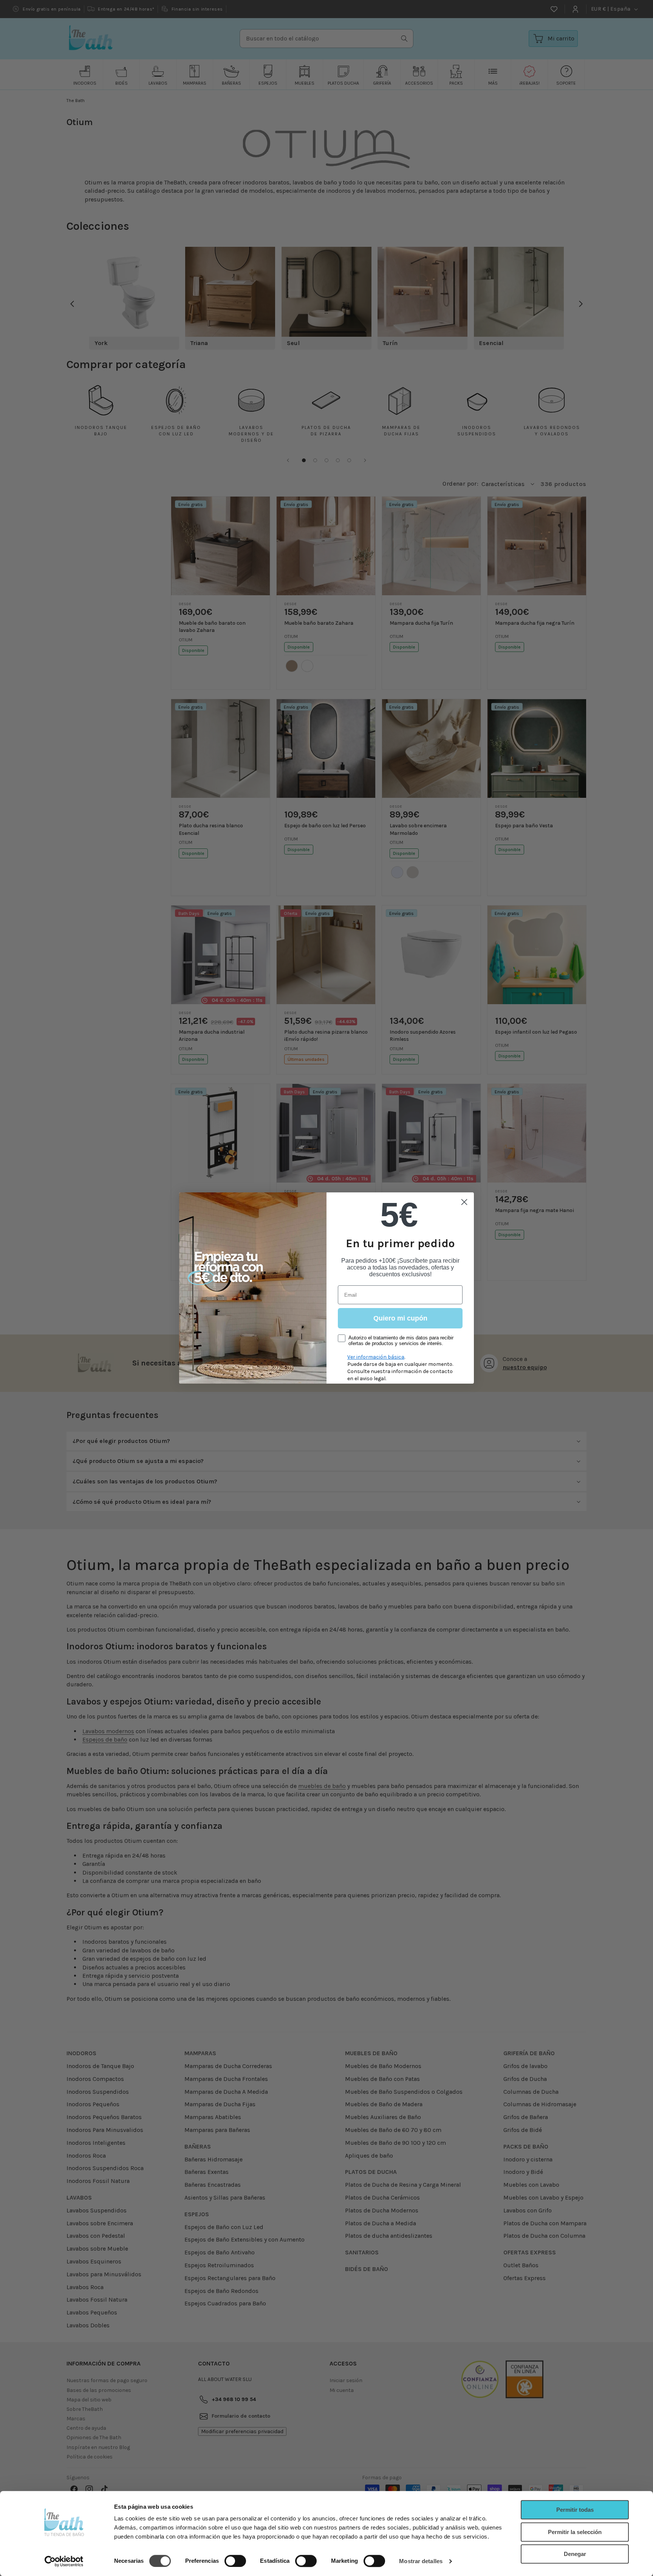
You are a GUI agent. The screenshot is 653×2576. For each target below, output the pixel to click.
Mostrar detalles (421, 2561)
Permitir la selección (575, 2532)
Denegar (575, 2554)
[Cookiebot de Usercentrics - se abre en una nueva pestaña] (64, 2561)
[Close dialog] (464, 1202)
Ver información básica (376, 1357)
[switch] (235, 2561)
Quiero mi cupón (400, 1318)
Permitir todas (575, 2510)
